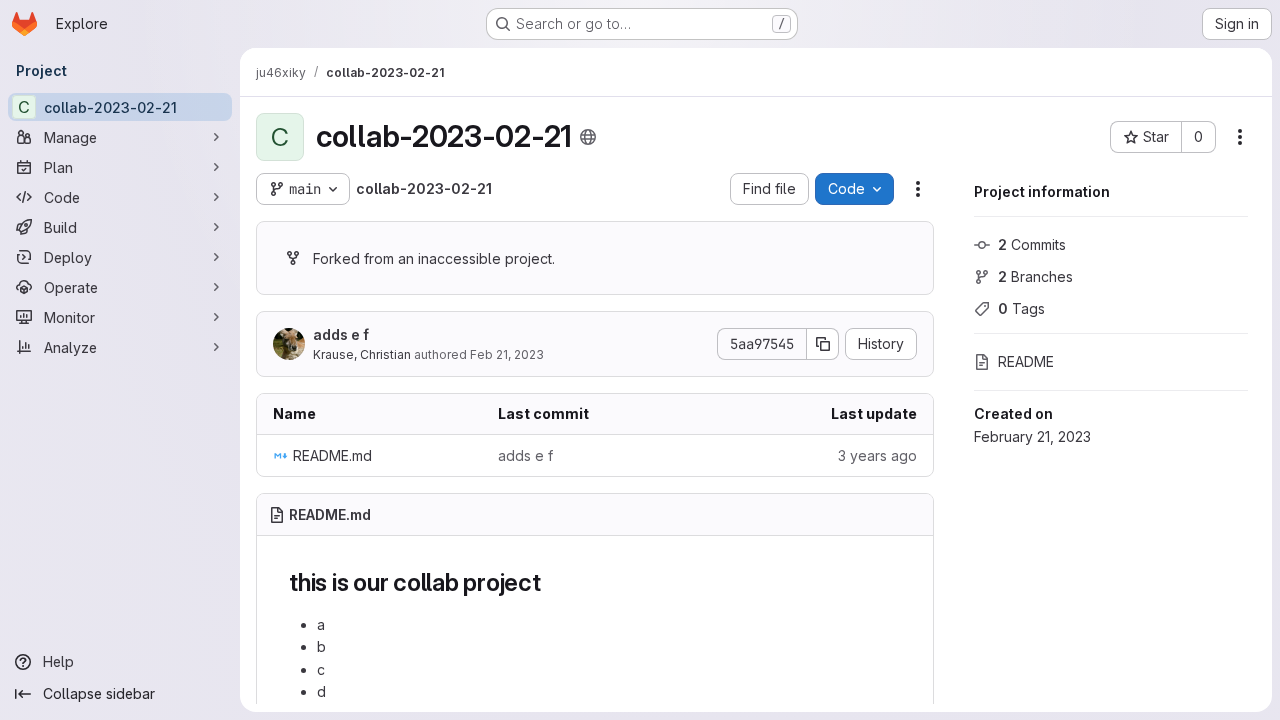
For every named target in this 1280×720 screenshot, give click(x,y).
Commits (1032, 244)
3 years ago (877, 455)
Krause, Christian (362, 354)
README (1026, 361)
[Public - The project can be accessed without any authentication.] (588, 137)
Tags (1021, 308)
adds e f (341, 334)
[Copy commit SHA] (823, 344)
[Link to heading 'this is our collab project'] (554, 582)
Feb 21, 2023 (507, 354)
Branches (1035, 276)
